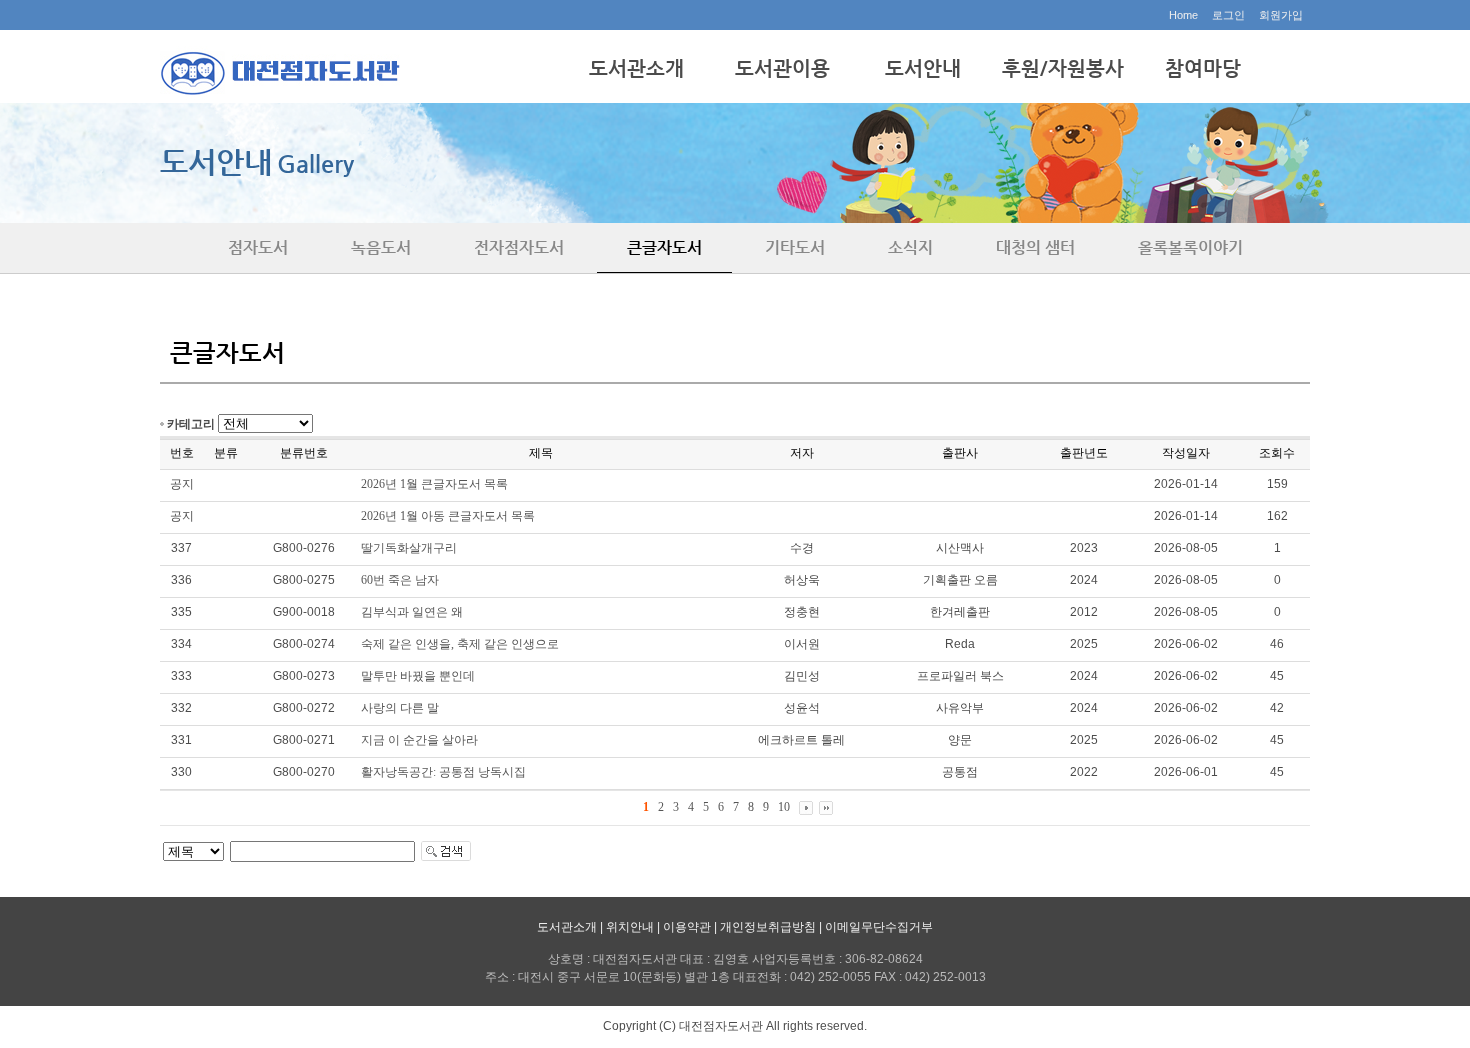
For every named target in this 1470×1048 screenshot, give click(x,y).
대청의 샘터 (1035, 247)
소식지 (910, 247)
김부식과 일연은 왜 (412, 612)
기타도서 (795, 247)
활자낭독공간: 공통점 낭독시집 (443, 772)
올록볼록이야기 (1190, 247)
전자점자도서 (519, 247)
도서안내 (923, 68)
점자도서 (258, 247)
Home (1183, 15)
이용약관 (687, 927)
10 (784, 807)
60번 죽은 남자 (400, 580)
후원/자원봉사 (1063, 68)
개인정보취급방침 (768, 927)
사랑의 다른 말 (400, 708)
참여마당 (1203, 68)
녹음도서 (381, 247)
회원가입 (1281, 15)
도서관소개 (636, 68)
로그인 (1228, 15)
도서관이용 (782, 68)
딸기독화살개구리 (409, 548)
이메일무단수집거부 (879, 927)
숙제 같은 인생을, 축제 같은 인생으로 (460, 644)
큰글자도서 (664, 247)
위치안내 (630, 927)
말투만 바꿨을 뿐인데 (418, 676)
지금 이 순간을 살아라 (419, 740)
